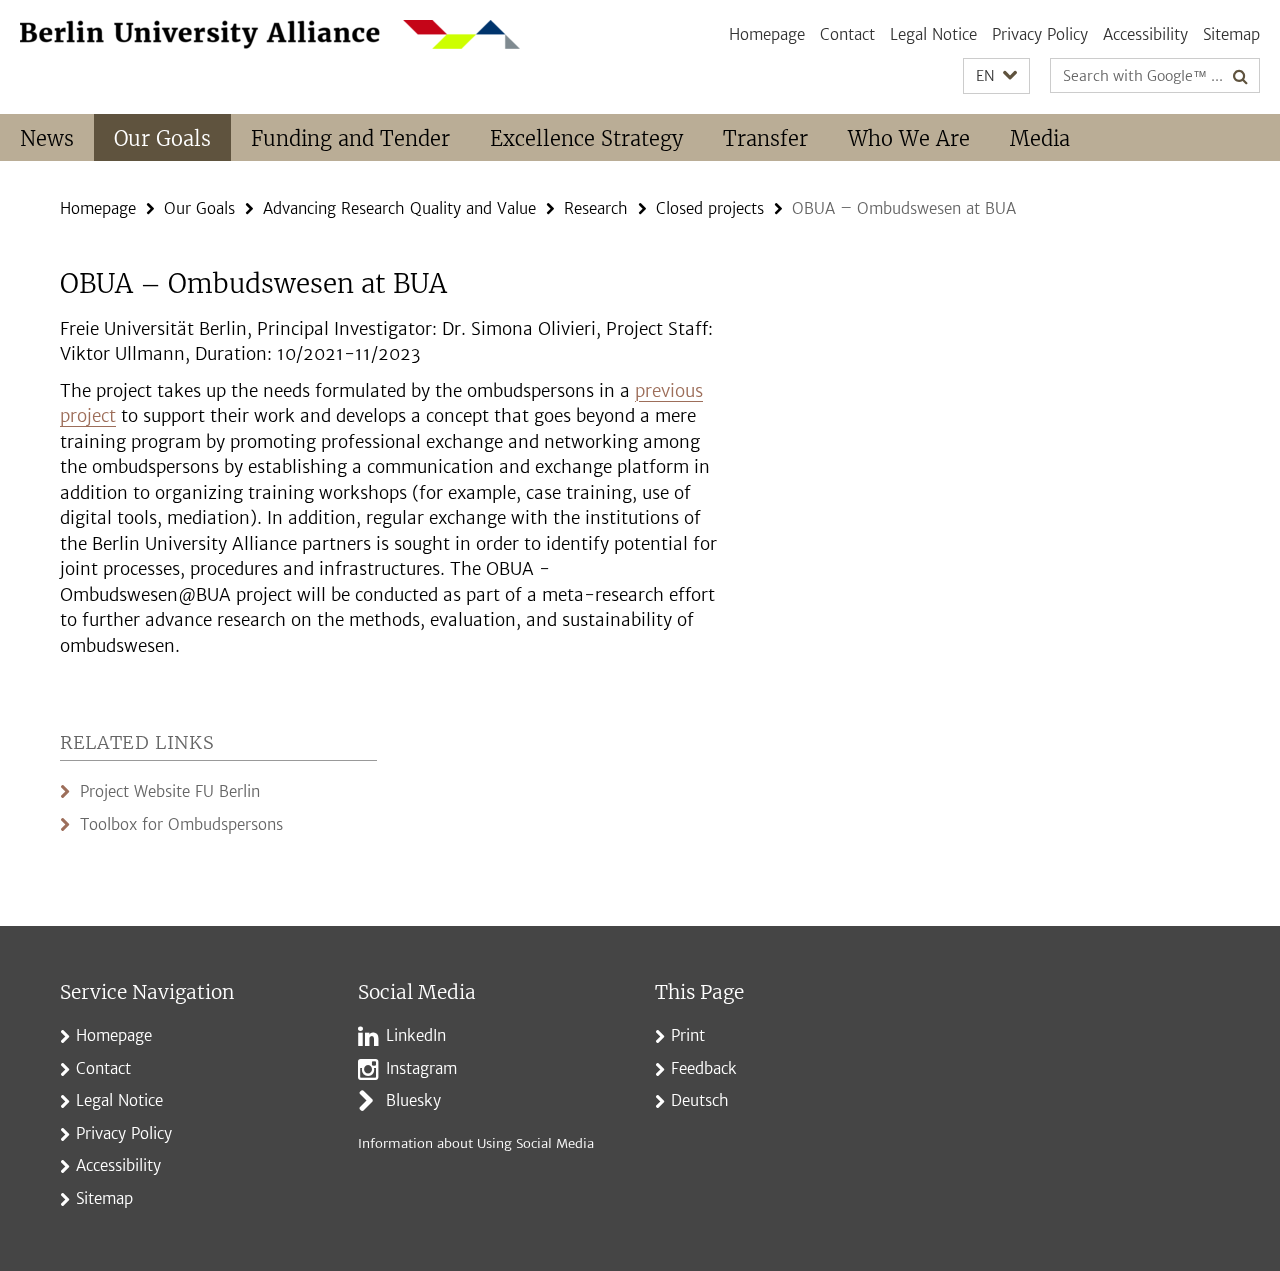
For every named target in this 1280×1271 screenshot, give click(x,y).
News (47, 138)
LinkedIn (416, 1035)
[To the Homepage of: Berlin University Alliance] (270, 34)
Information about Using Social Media (476, 1143)
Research (596, 208)
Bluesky (413, 1100)
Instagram (421, 1068)
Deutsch (700, 1100)
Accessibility (1145, 34)
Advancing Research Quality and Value (399, 208)
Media (1040, 138)
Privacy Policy (1040, 34)
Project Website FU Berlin (170, 791)
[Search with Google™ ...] (1240, 76)
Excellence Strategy (586, 138)
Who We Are (909, 138)
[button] (996, 76)
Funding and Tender (350, 138)
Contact (847, 34)
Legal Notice (933, 34)
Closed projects (710, 208)
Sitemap (1231, 34)
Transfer (765, 138)
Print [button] (688, 1035)
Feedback (704, 1068)
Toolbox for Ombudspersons (181, 824)
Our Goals (162, 138)
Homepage (767, 34)
